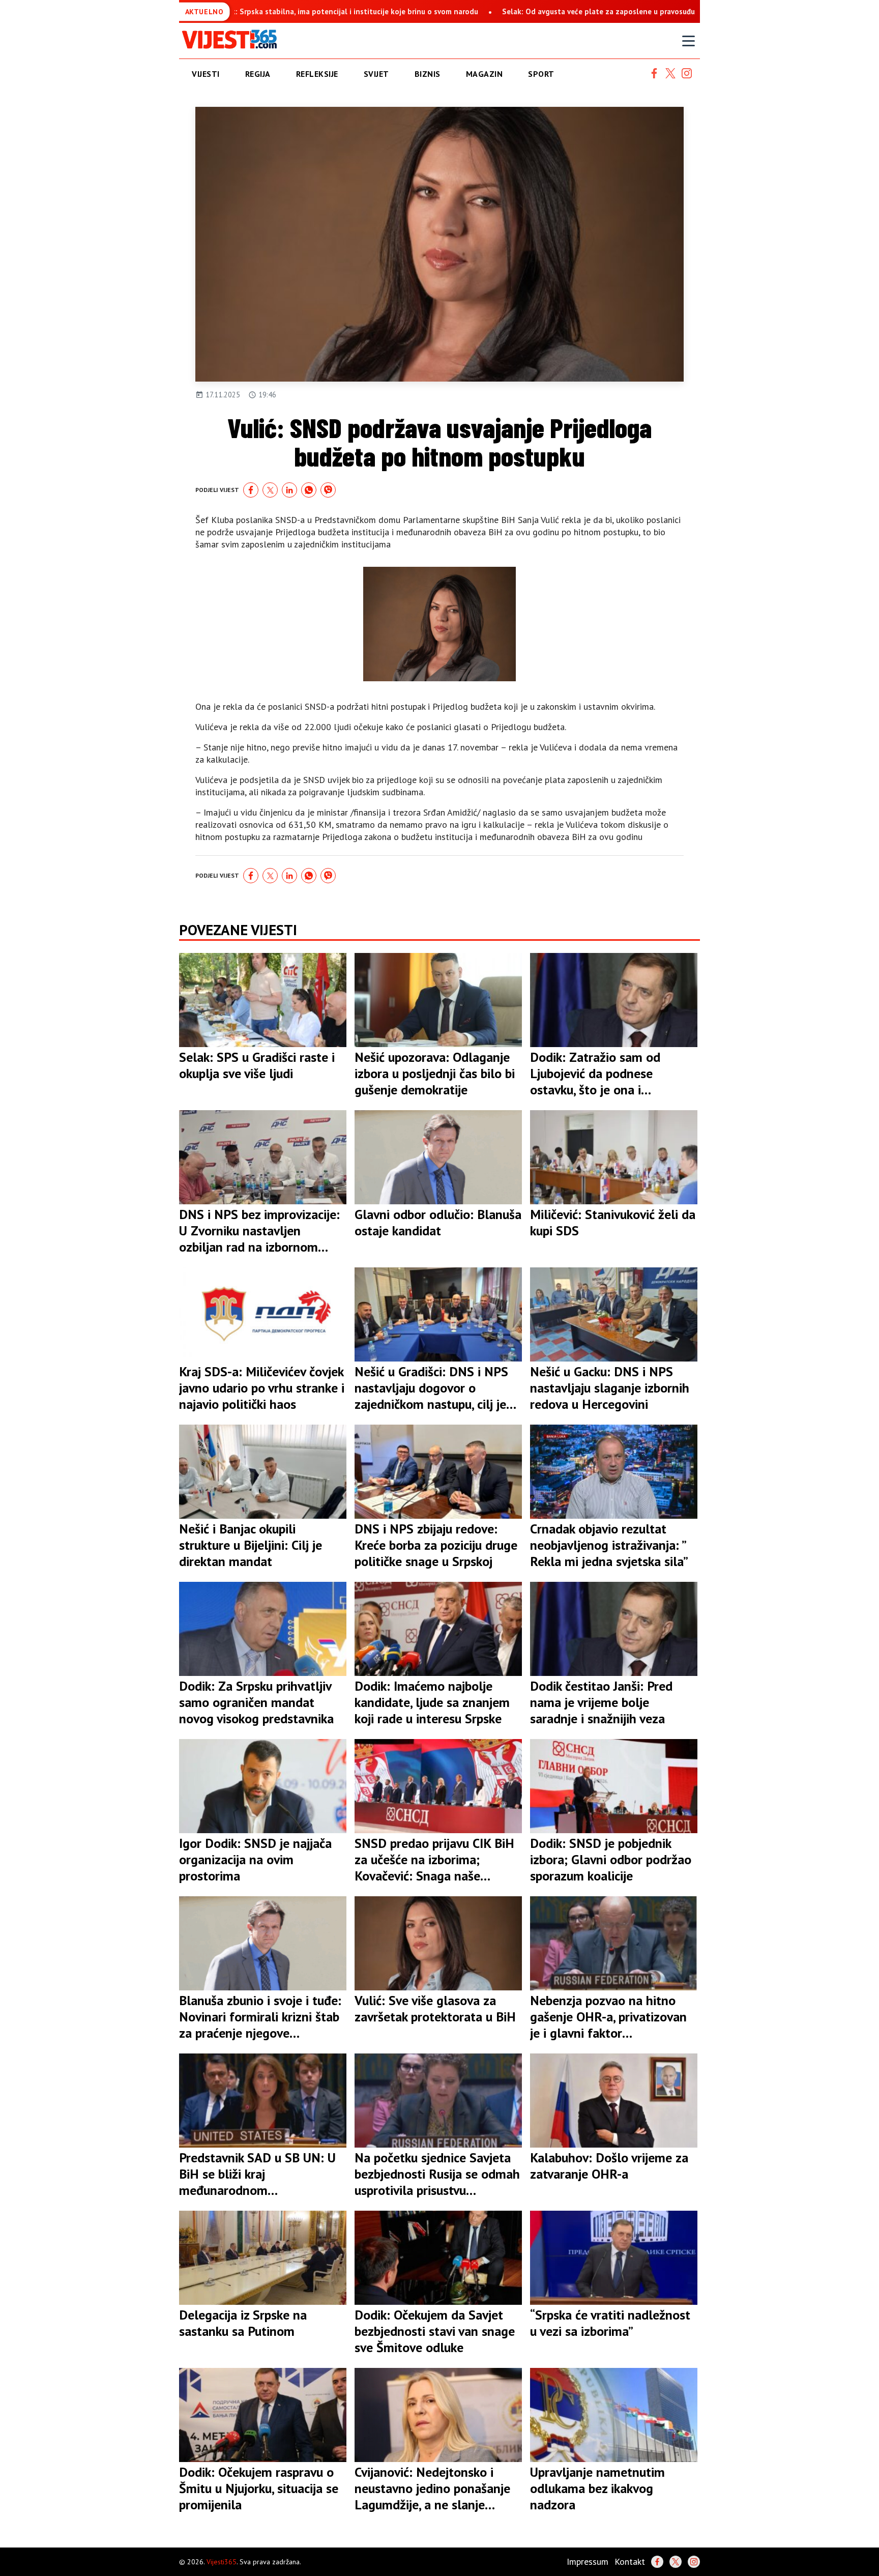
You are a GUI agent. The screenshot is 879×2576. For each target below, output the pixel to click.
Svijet (376, 74)
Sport (541, 74)
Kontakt (630, 2561)
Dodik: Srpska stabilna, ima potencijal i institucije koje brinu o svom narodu (235, 11)
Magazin (485, 74)
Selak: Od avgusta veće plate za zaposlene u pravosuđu (487, 11)
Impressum (588, 2561)
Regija (258, 74)
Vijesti (206, 74)
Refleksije (317, 74)
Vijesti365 (222, 2562)
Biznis (428, 74)
